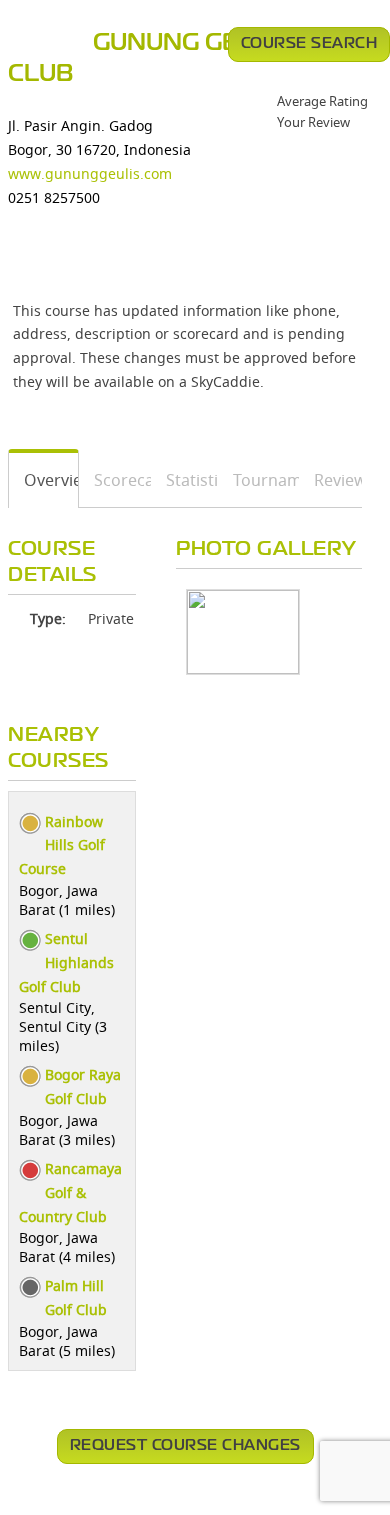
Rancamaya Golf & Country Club (70, 1192)
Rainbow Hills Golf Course (62, 845)
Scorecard (115, 480)
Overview (44, 480)
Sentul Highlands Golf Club (66, 962)
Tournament (259, 480)
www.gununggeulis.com (90, 173)
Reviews (331, 480)
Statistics (185, 480)
